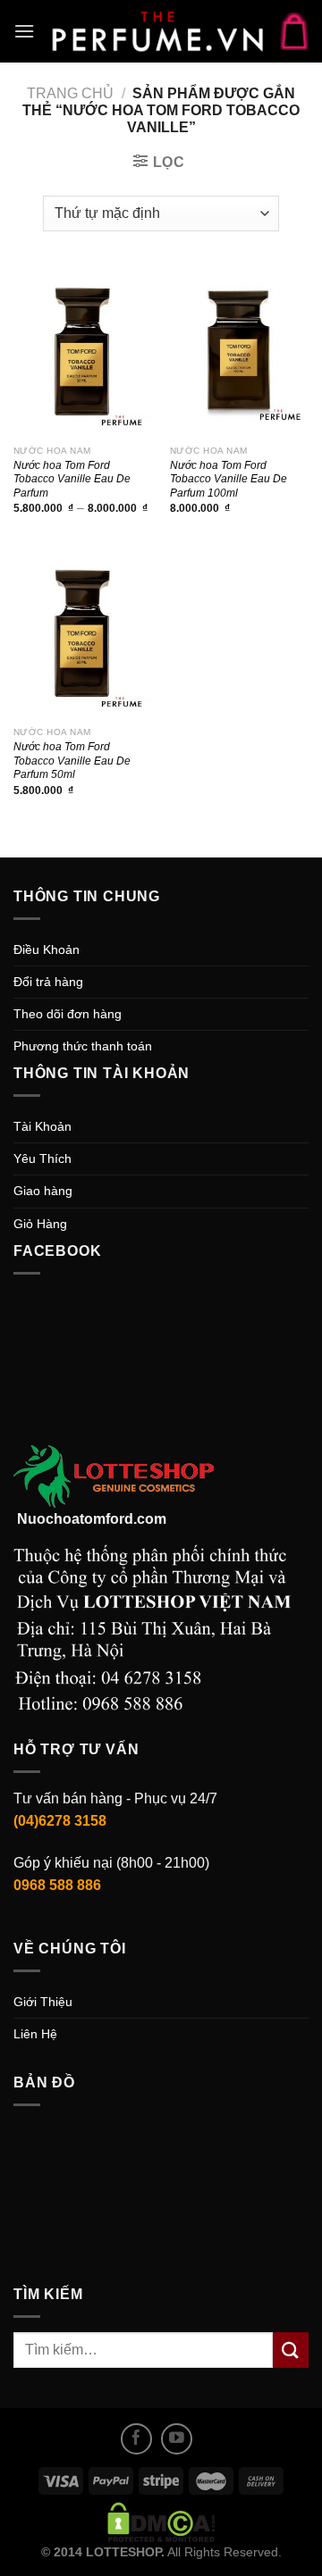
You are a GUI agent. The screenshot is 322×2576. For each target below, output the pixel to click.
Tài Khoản (42, 1126)
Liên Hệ (35, 2034)
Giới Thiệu (43, 2002)
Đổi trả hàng (48, 982)
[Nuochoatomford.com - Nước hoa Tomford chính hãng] (157, 31)
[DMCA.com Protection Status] (161, 2521)
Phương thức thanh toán (83, 1046)
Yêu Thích (42, 1158)
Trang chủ (70, 93)
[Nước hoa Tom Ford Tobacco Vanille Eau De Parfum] (83, 351)
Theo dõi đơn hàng (68, 1014)
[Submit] (291, 2350)
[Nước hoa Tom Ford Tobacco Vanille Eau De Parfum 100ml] (239, 351)
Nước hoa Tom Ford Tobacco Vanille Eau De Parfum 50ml (72, 760)
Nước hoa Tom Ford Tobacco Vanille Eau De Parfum (72, 478)
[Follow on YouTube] (177, 2439)
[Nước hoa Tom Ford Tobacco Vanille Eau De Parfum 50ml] (83, 634)
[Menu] (24, 31)
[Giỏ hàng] (294, 31)
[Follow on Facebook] (136, 2439)
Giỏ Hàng (40, 1224)
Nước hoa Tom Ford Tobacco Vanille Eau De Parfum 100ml (229, 478)
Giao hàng (43, 1191)
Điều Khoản (47, 949)
